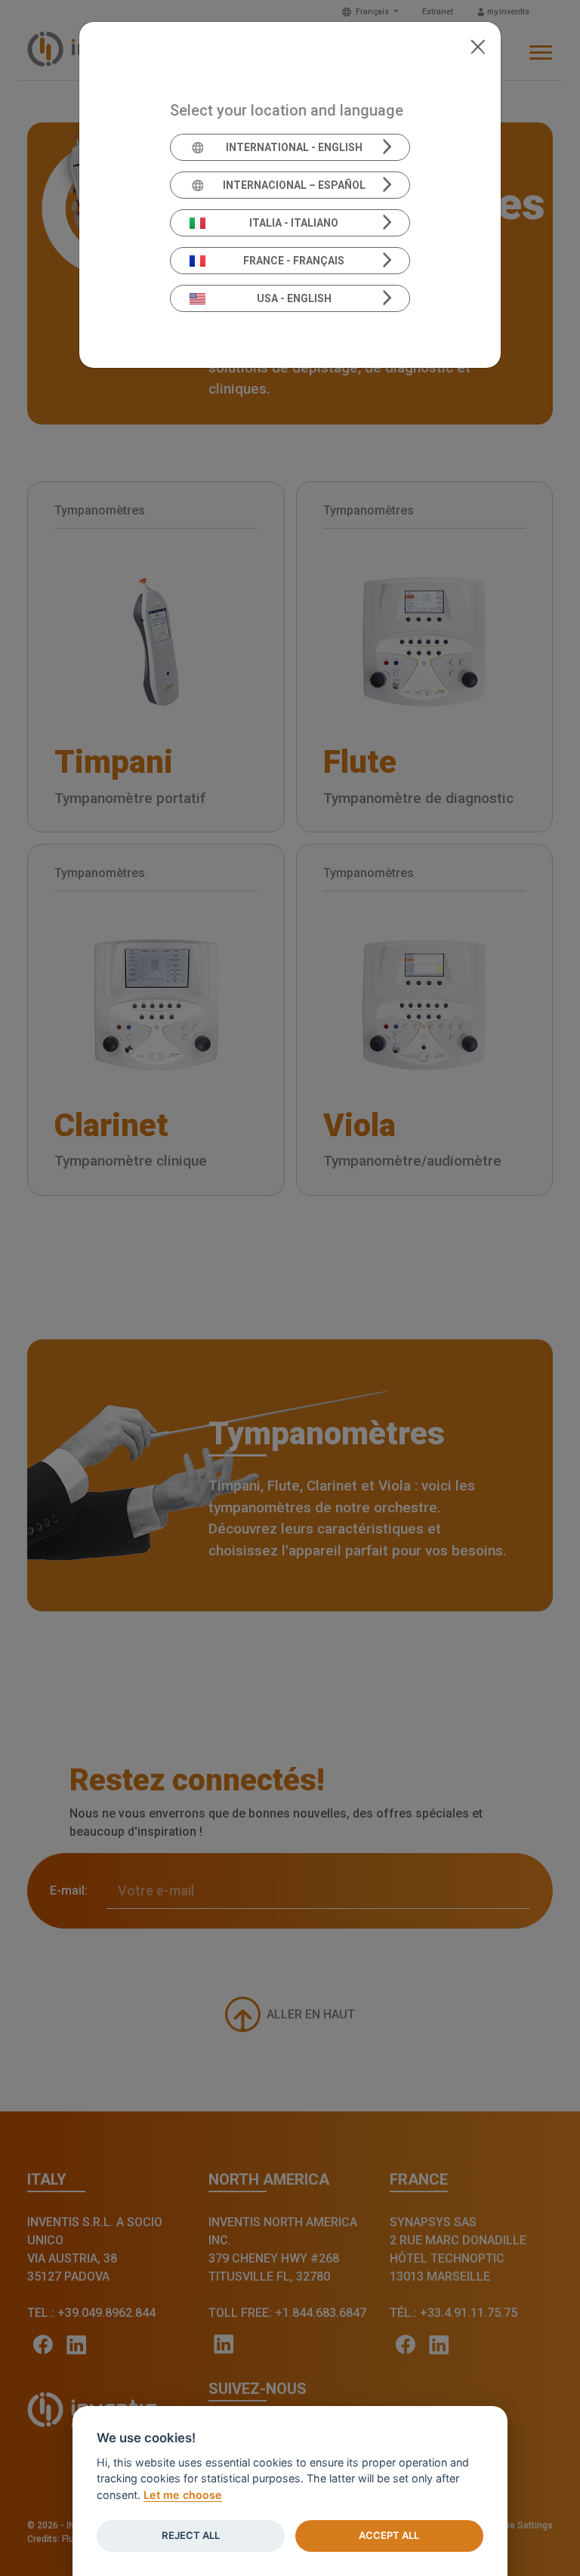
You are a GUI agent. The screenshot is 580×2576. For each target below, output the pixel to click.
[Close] (478, 45)
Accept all (389, 2535)
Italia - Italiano (294, 223)
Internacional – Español (294, 185)
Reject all (191, 2535)
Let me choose (183, 2495)
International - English (294, 147)
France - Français (294, 261)
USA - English (294, 298)
